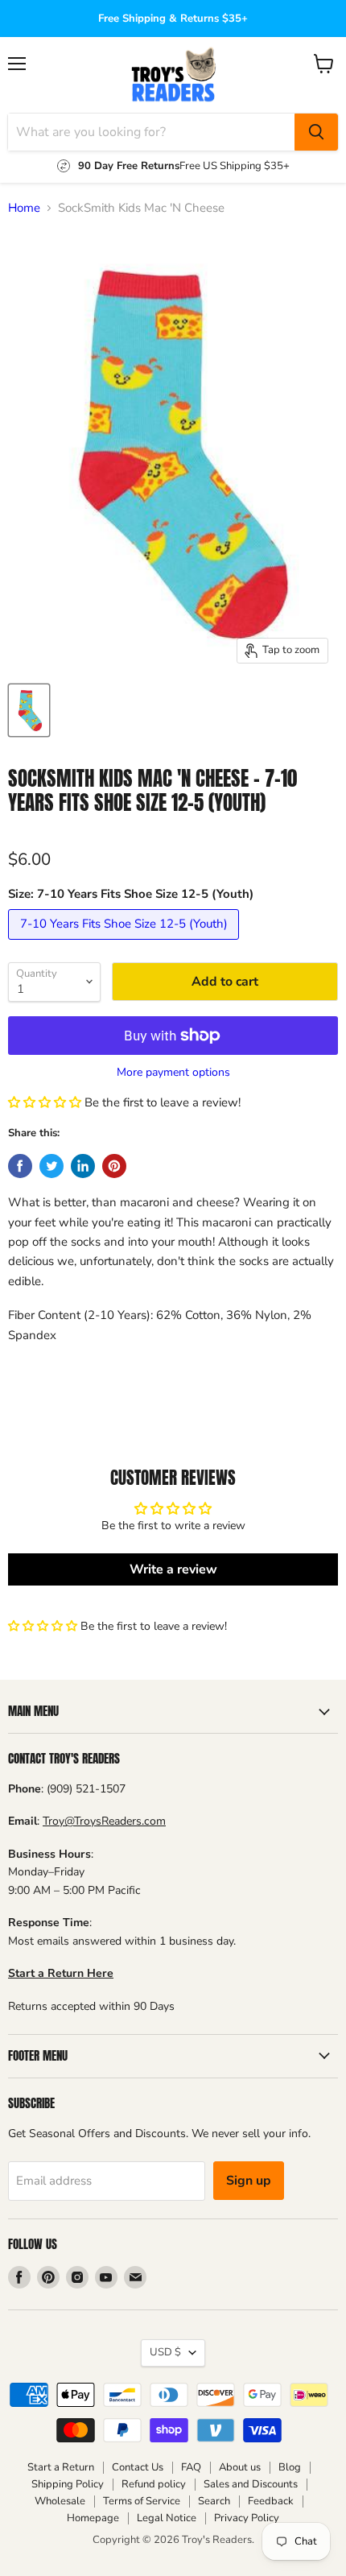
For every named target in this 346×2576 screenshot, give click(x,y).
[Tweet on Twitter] (51, 1166)
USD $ (165, 2352)
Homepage (93, 2518)
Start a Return (61, 2467)
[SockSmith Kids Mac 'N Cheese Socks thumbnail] (29, 710)
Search (214, 2501)
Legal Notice (167, 2518)
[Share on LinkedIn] (83, 1166)
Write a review (173, 1569)
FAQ (191, 2467)
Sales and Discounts (251, 2484)
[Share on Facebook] (20, 1166)
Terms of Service (142, 2501)
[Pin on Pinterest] (114, 1166)
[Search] (316, 132)
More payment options (173, 1073)
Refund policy (154, 2484)
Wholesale (60, 2501)
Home (24, 208)
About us (240, 2467)
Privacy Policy (247, 2518)
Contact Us (138, 2467)
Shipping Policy (68, 2484)
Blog (290, 2467)
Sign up (249, 2181)
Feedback (271, 2501)
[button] (45, 1102)
